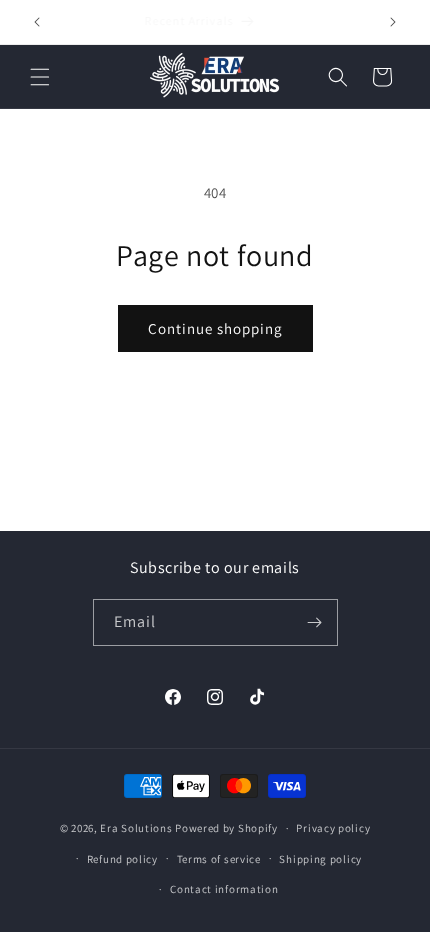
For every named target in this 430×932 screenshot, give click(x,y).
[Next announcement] (393, 22)
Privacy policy (333, 828)
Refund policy (122, 859)
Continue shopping (215, 328)
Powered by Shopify (226, 828)
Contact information (224, 889)
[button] (40, 77)
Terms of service (219, 859)
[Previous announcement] (37, 22)
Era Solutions (136, 828)
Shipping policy (320, 859)
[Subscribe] (315, 622)
